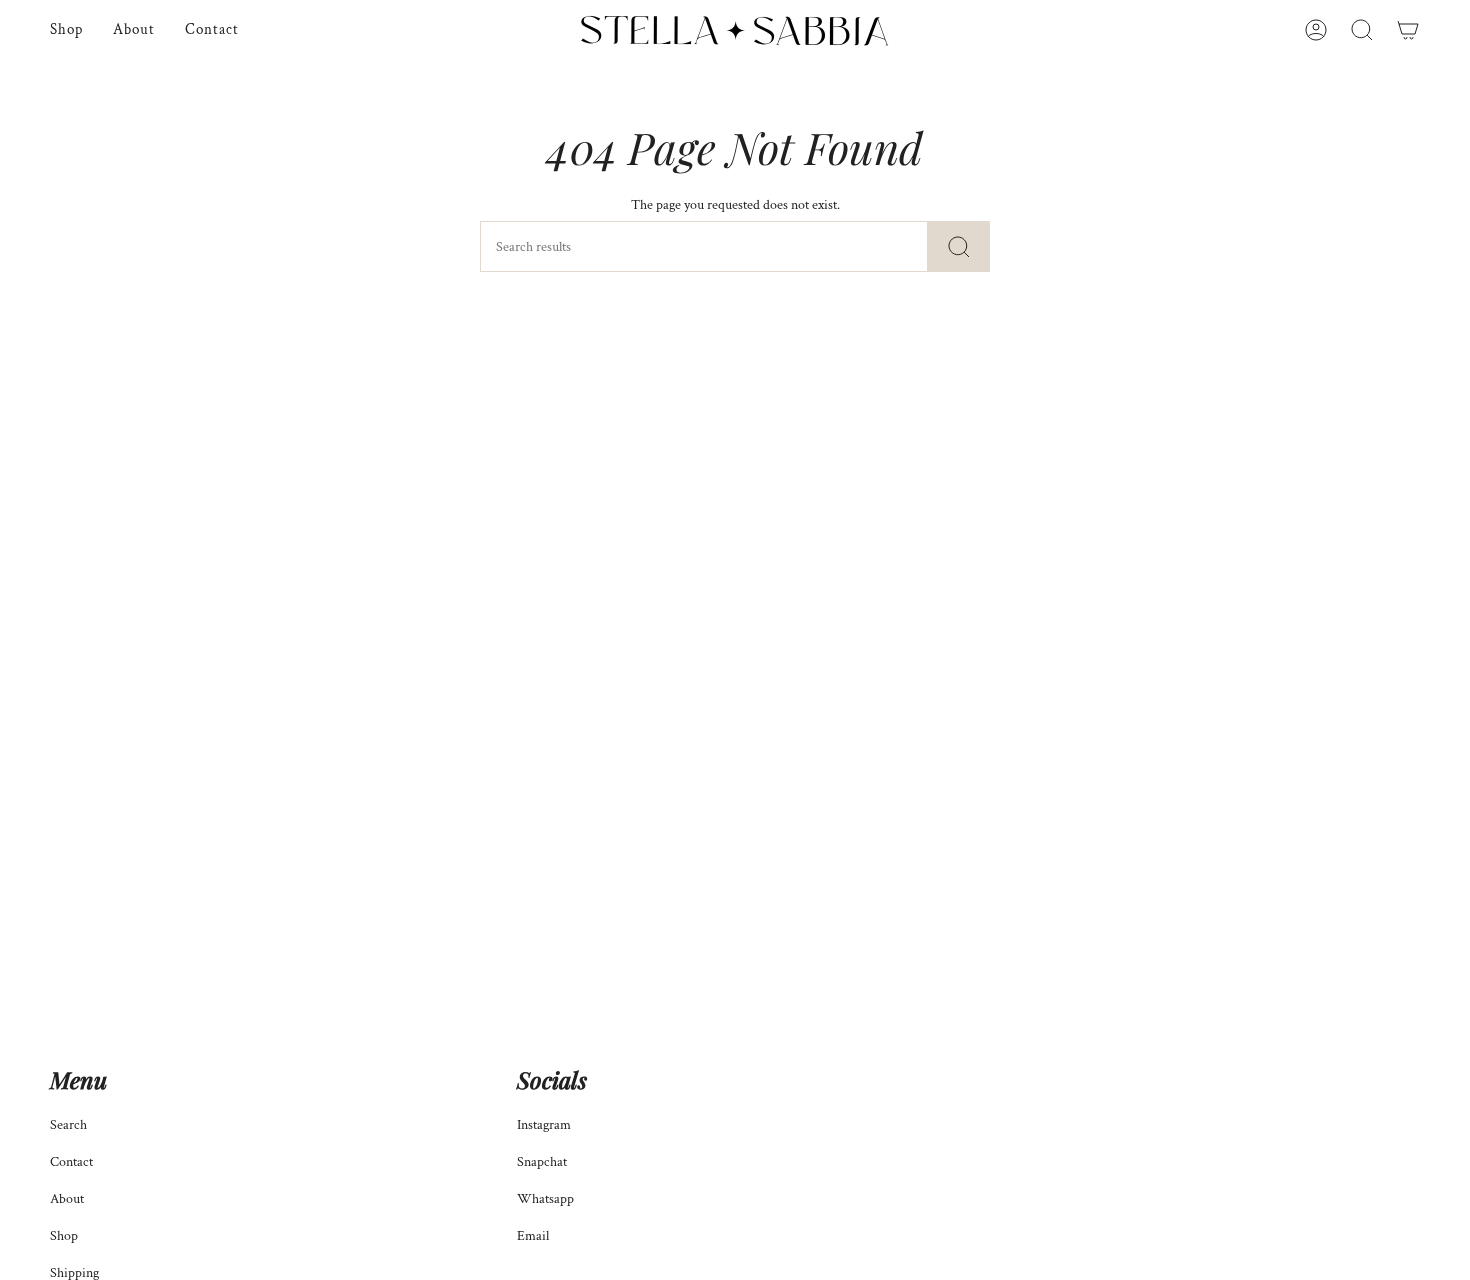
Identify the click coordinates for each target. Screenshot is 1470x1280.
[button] (1362, 30)
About (67, 1198)
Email (533, 1235)
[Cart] (1408, 30)
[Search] (959, 246)
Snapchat (542, 1161)
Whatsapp (545, 1198)
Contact (71, 1161)
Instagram (544, 1124)
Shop (64, 1235)
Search (68, 1124)
